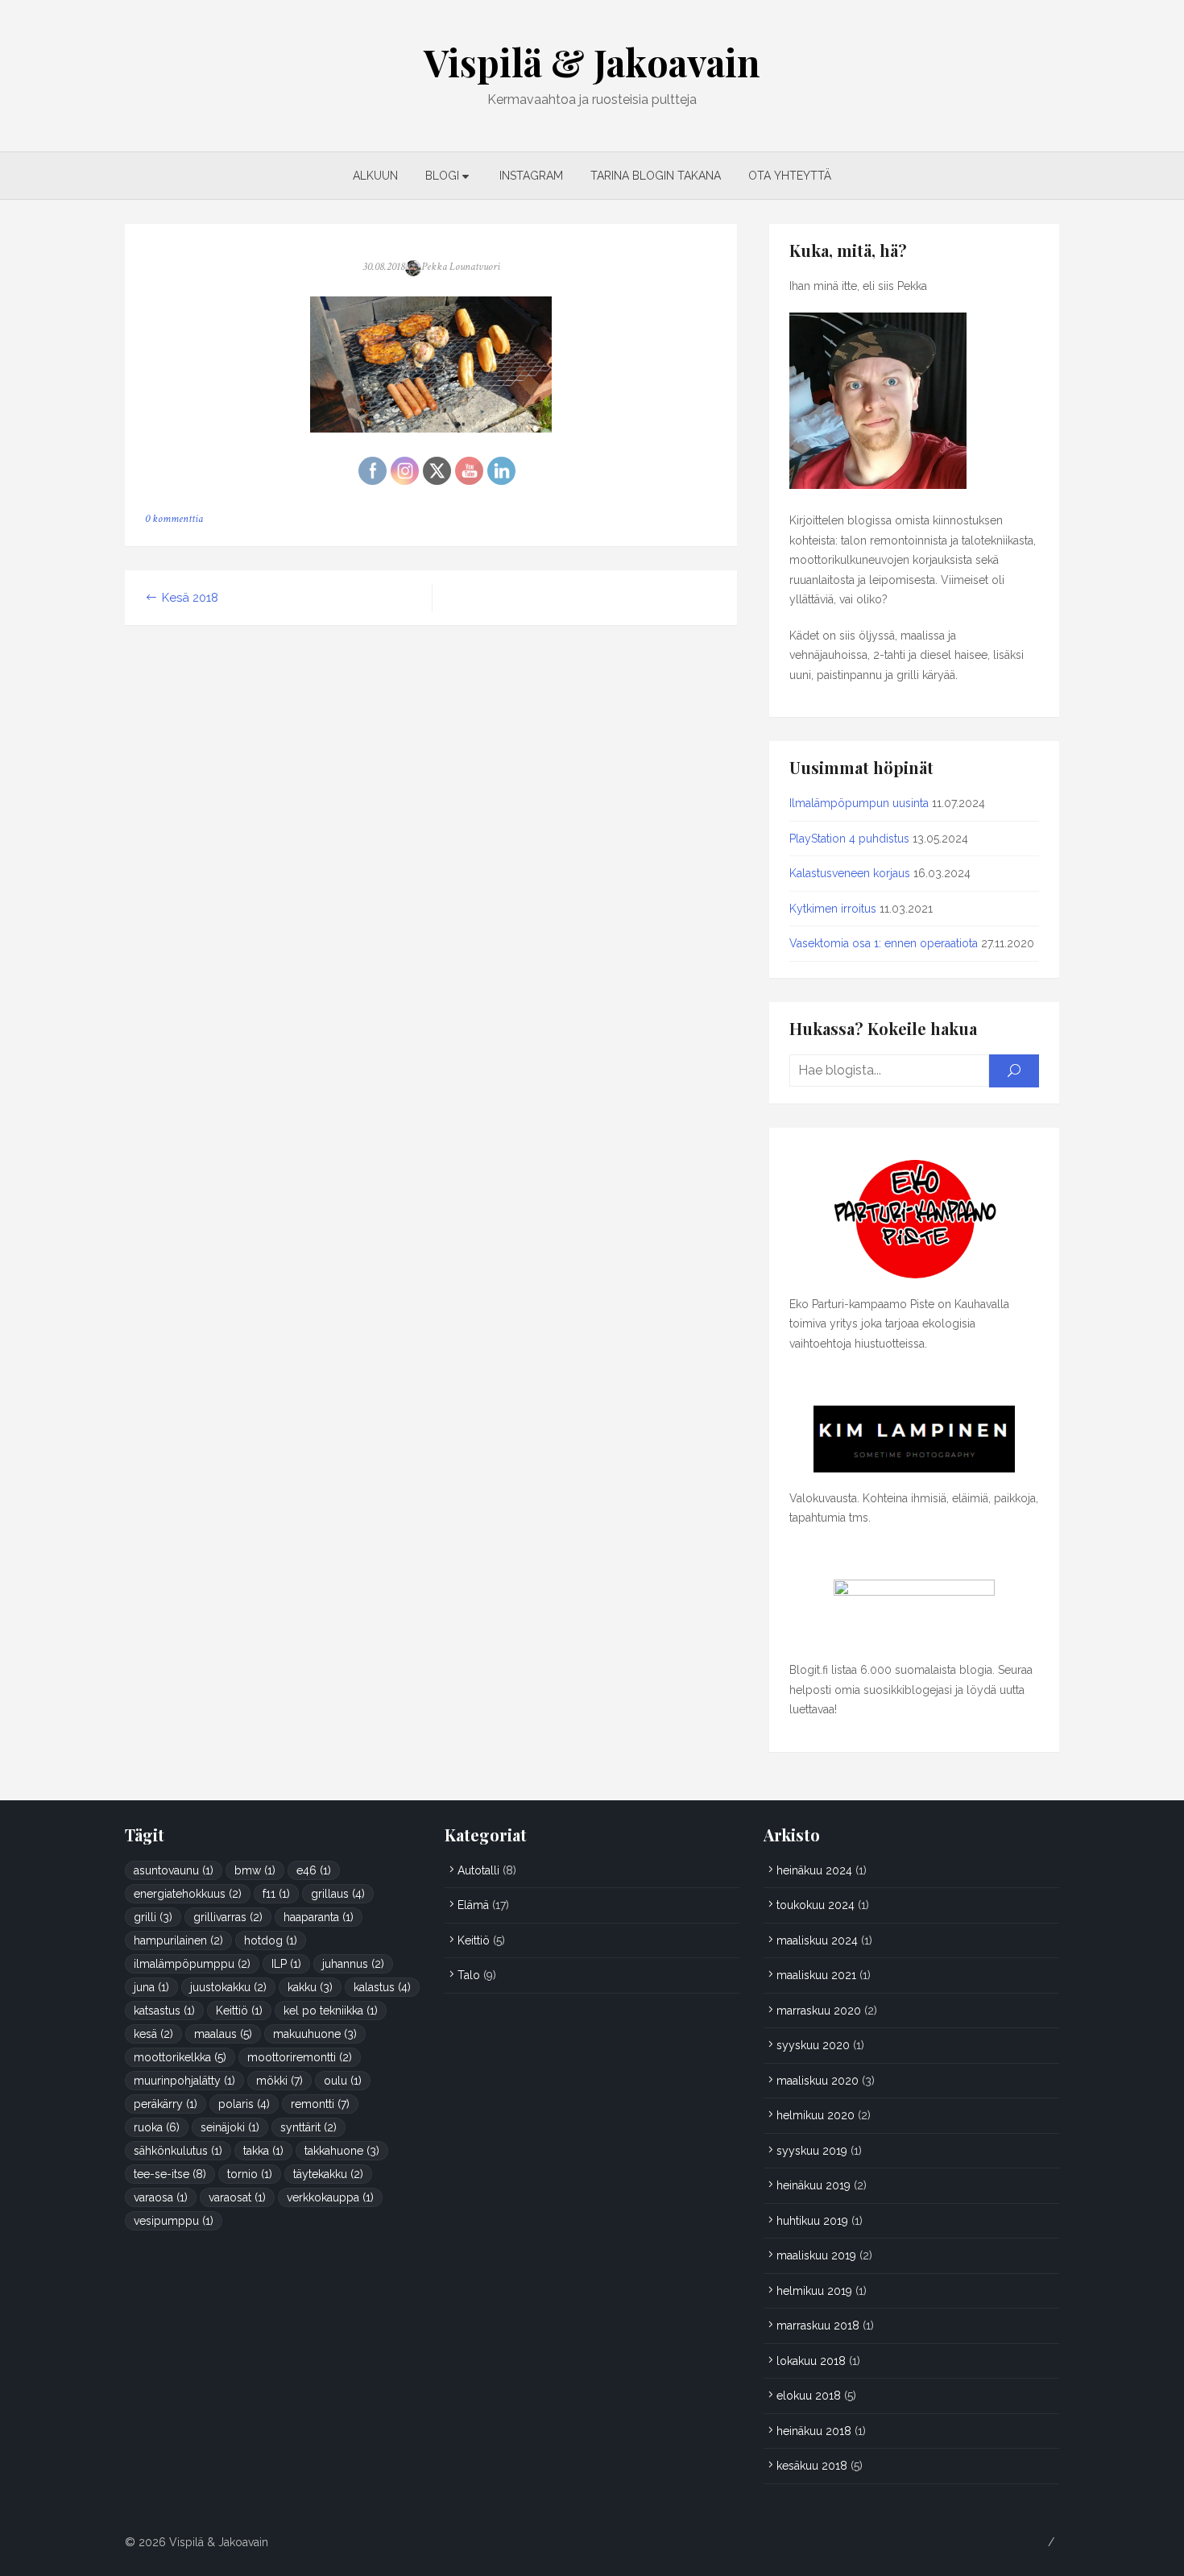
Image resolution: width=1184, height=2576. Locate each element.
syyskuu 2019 (812, 2151)
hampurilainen (178, 1940)
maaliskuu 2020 (818, 2081)
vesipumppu (174, 2221)
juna (151, 1987)
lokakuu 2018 (811, 2361)
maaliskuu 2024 (817, 1940)
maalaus (223, 2034)
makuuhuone (315, 2034)
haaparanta (319, 1917)
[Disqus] (431, 851)
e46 (314, 1870)
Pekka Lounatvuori (461, 267)
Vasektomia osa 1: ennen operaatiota (884, 943)
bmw (255, 1870)
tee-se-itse (170, 2174)
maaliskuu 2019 (816, 2255)
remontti (320, 2104)
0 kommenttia (174, 519)
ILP (286, 1964)
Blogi (442, 176)
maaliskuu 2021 (816, 1975)
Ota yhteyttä (790, 176)
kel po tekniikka (331, 2011)
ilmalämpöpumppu (192, 1964)
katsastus (164, 2011)
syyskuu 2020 (813, 2045)
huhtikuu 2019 (812, 2221)
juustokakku (228, 1987)
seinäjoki (230, 2127)
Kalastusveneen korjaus (850, 873)
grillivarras (228, 1917)
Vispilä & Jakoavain (592, 62)
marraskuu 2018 (818, 2325)
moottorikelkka (180, 2057)
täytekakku (328, 2174)
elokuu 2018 (809, 2396)
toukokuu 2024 (816, 1905)
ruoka (157, 2127)
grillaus (338, 1894)
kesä (153, 2034)
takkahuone (342, 2151)
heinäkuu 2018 (814, 2431)
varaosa (161, 2197)
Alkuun (375, 176)
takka (263, 2151)
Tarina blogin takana (656, 176)
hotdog (271, 1940)
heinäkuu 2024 (814, 1870)
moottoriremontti (300, 2057)
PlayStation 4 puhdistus (849, 839)
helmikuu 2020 (816, 2115)
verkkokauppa (330, 2197)
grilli (153, 1917)
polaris (244, 2104)
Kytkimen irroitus (833, 909)
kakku (310, 1987)
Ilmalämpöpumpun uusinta (859, 803)
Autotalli (478, 1870)
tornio (250, 2174)
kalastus (382, 1987)
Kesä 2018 (190, 598)
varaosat (237, 2197)
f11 (276, 1894)
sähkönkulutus (178, 2151)
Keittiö (239, 2011)
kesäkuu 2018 (812, 2466)
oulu (343, 2081)
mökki (279, 2081)
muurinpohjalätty (184, 2081)
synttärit (308, 2127)
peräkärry (166, 2104)
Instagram (531, 176)
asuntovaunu (174, 1870)
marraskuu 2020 (819, 2011)
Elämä (473, 1905)
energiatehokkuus (188, 1894)
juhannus (353, 1964)
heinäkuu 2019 (813, 2185)
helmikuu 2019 (814, 2291)
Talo (469, 1975)
